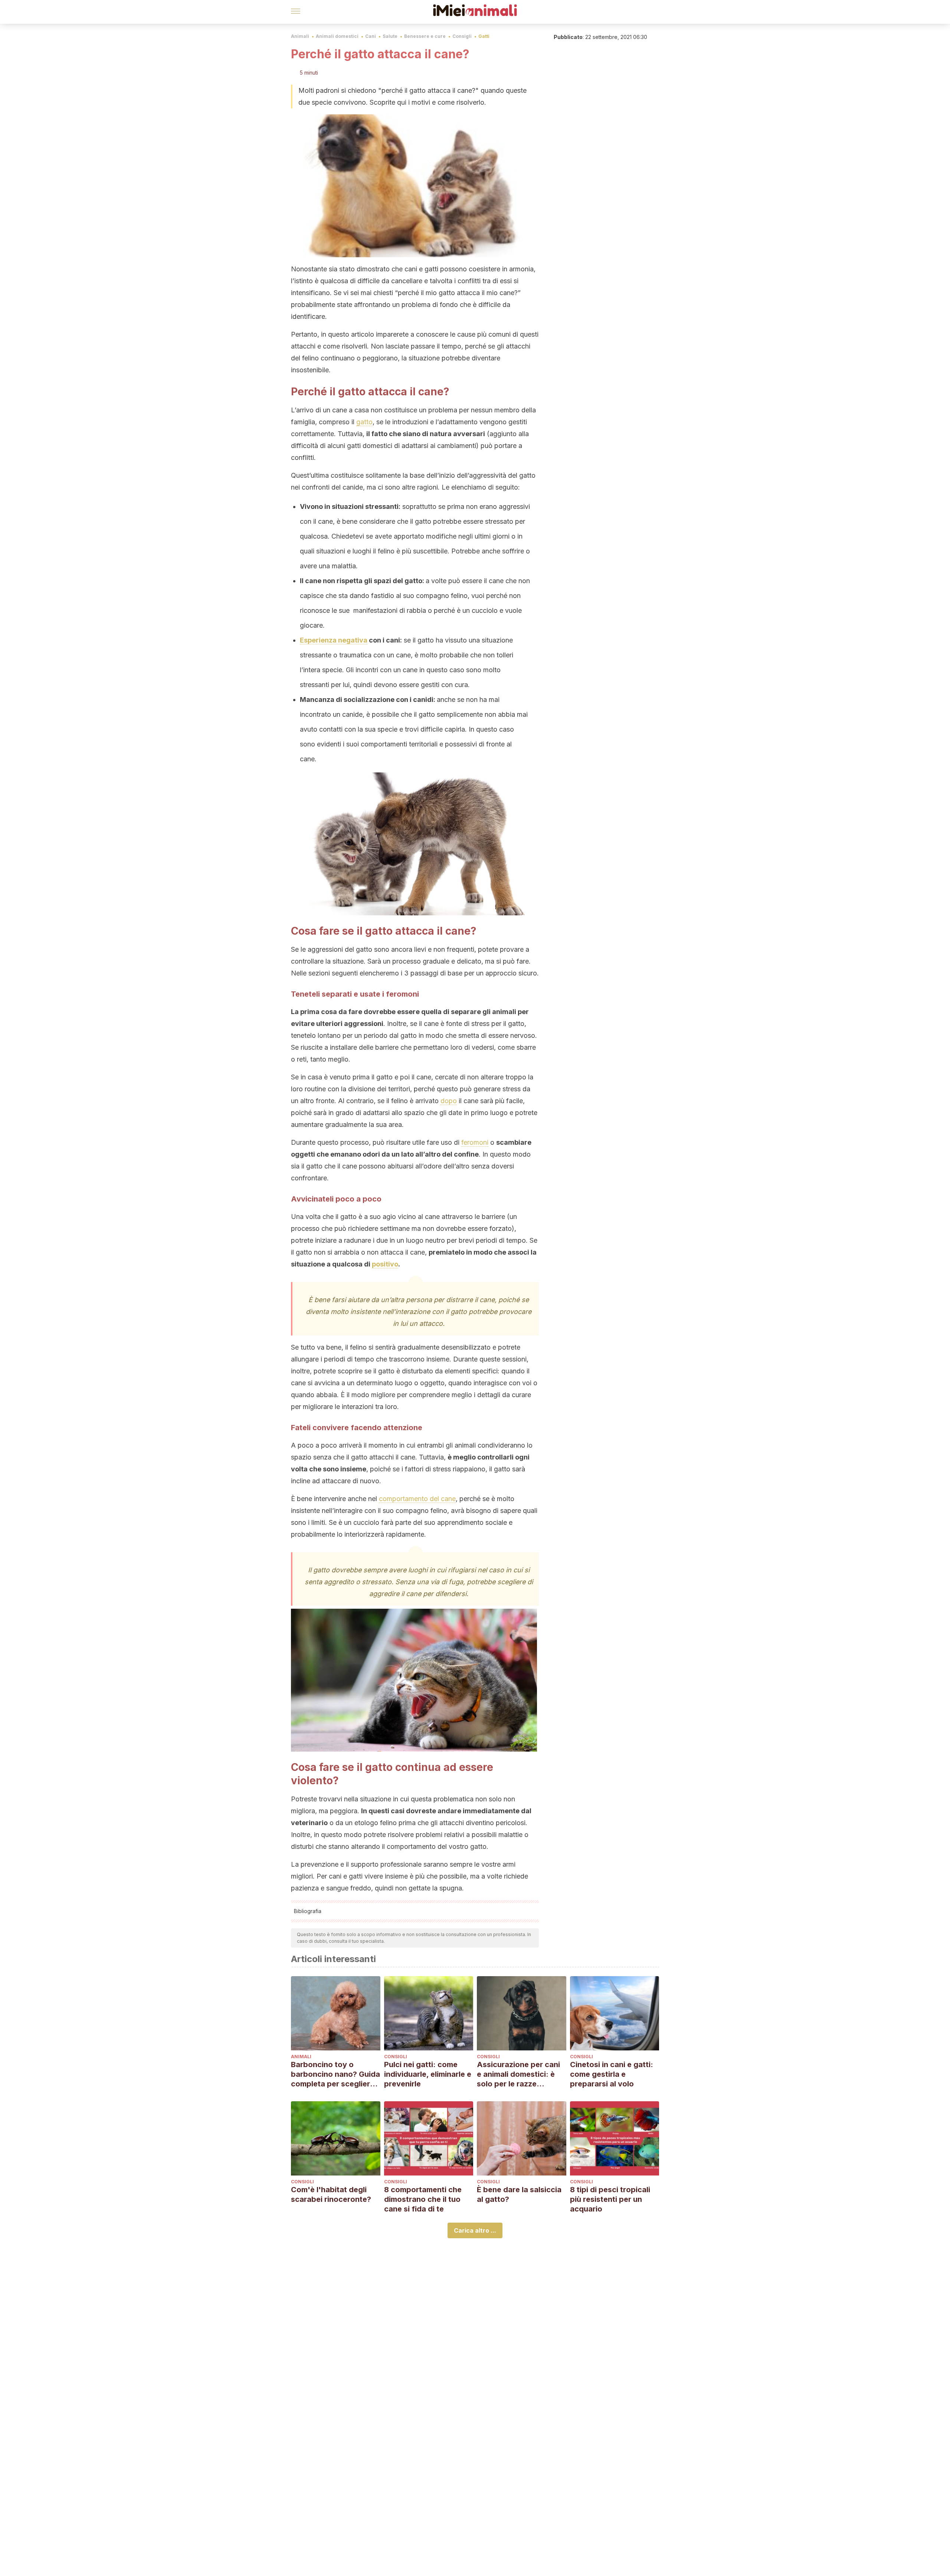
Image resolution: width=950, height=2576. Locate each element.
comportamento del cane (417, 1499)
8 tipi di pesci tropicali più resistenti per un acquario (610, 2199)
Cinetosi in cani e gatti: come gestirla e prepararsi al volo (612, 2074)
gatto (364, 422)
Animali (300, 36)
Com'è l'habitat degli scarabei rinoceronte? (331, 2194)
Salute (390, 36)
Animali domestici (337, 36)
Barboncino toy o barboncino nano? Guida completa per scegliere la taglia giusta (335, 2074)
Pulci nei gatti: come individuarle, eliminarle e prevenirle (428, 2074)
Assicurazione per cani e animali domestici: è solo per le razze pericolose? (518, 2074)
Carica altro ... (475, 2230)
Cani (371, 36)
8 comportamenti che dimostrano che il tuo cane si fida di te (423, 2199)
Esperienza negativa (334, 640)
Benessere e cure (425, 36)
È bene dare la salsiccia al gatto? (519, 2194)
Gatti (484, 36)
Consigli (462, 36)
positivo (385, 1264)
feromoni (475, 1142)
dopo (449, 1101)
